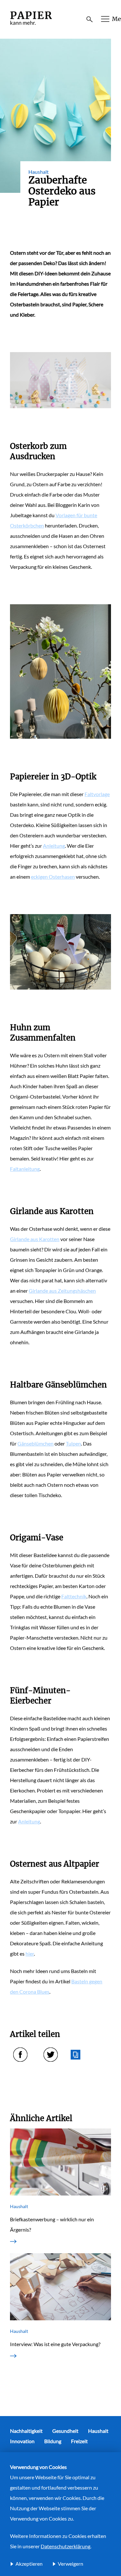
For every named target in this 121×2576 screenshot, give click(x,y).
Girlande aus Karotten (35, 1239)
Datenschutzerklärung (66, 2546)
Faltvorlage (97, 794)
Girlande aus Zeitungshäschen (62, 1291)
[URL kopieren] (76, 2055)
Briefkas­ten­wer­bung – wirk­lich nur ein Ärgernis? (52, 2224)
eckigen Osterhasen (53, 877)
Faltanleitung (25, 1169)
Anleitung (54, 846)
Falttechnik (74, 1596)
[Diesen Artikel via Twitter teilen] (51, 2055)
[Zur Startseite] (31, 25)
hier (30, 1954)
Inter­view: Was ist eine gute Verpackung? (55, 2344)
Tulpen (73, 1443)
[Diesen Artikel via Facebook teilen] (20, 2055)
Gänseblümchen (35, 1443)
